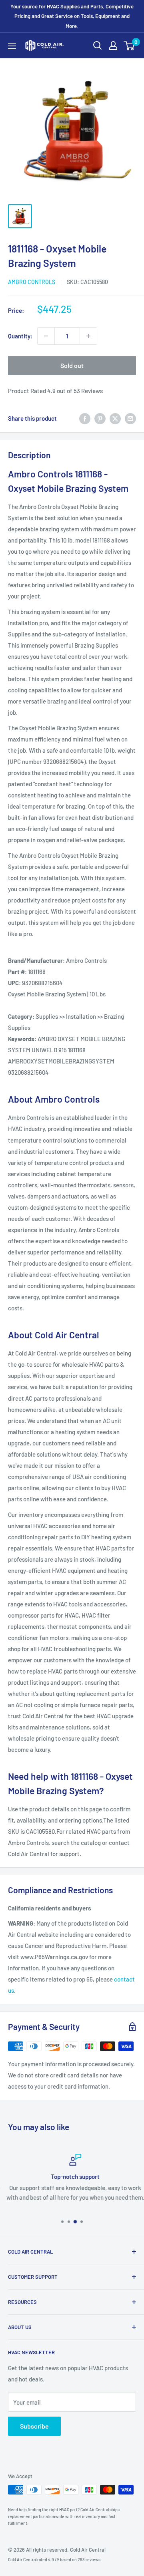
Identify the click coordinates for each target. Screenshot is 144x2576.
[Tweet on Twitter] (115, 418)
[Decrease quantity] (46, 336)
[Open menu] (12, 46)
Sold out (72, 365)
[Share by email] (130, 418)
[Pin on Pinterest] (100, 418)
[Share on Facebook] (85, 418)
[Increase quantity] (88, 336)
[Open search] (98, 46)
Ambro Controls (32, 282)
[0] (129, 46)
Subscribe (34, 2426)
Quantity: (20, 336)
